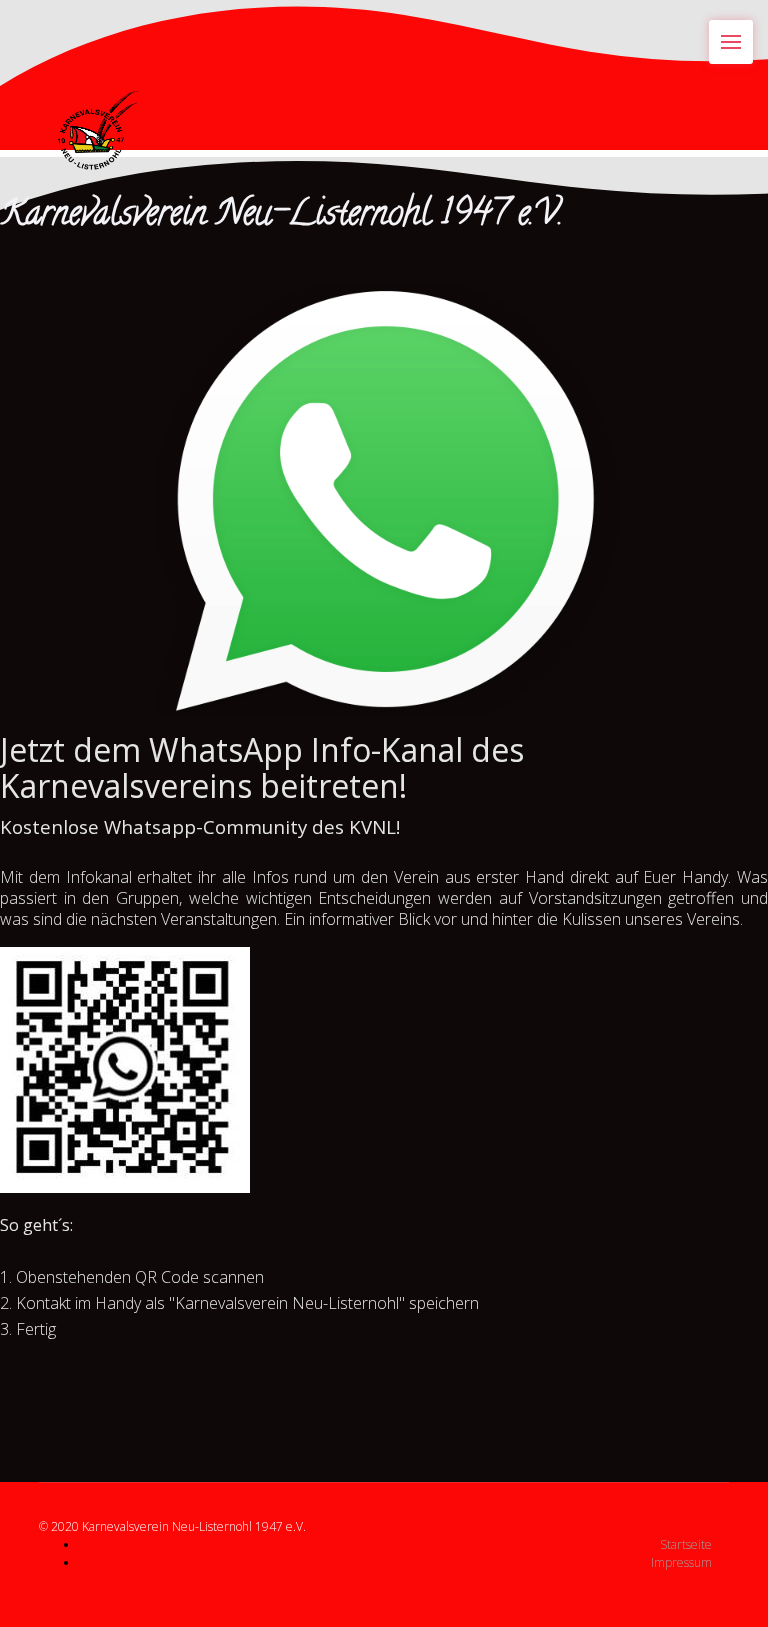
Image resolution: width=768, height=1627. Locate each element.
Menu (731, 42)
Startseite (686, 1544)
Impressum (681, 1562)
